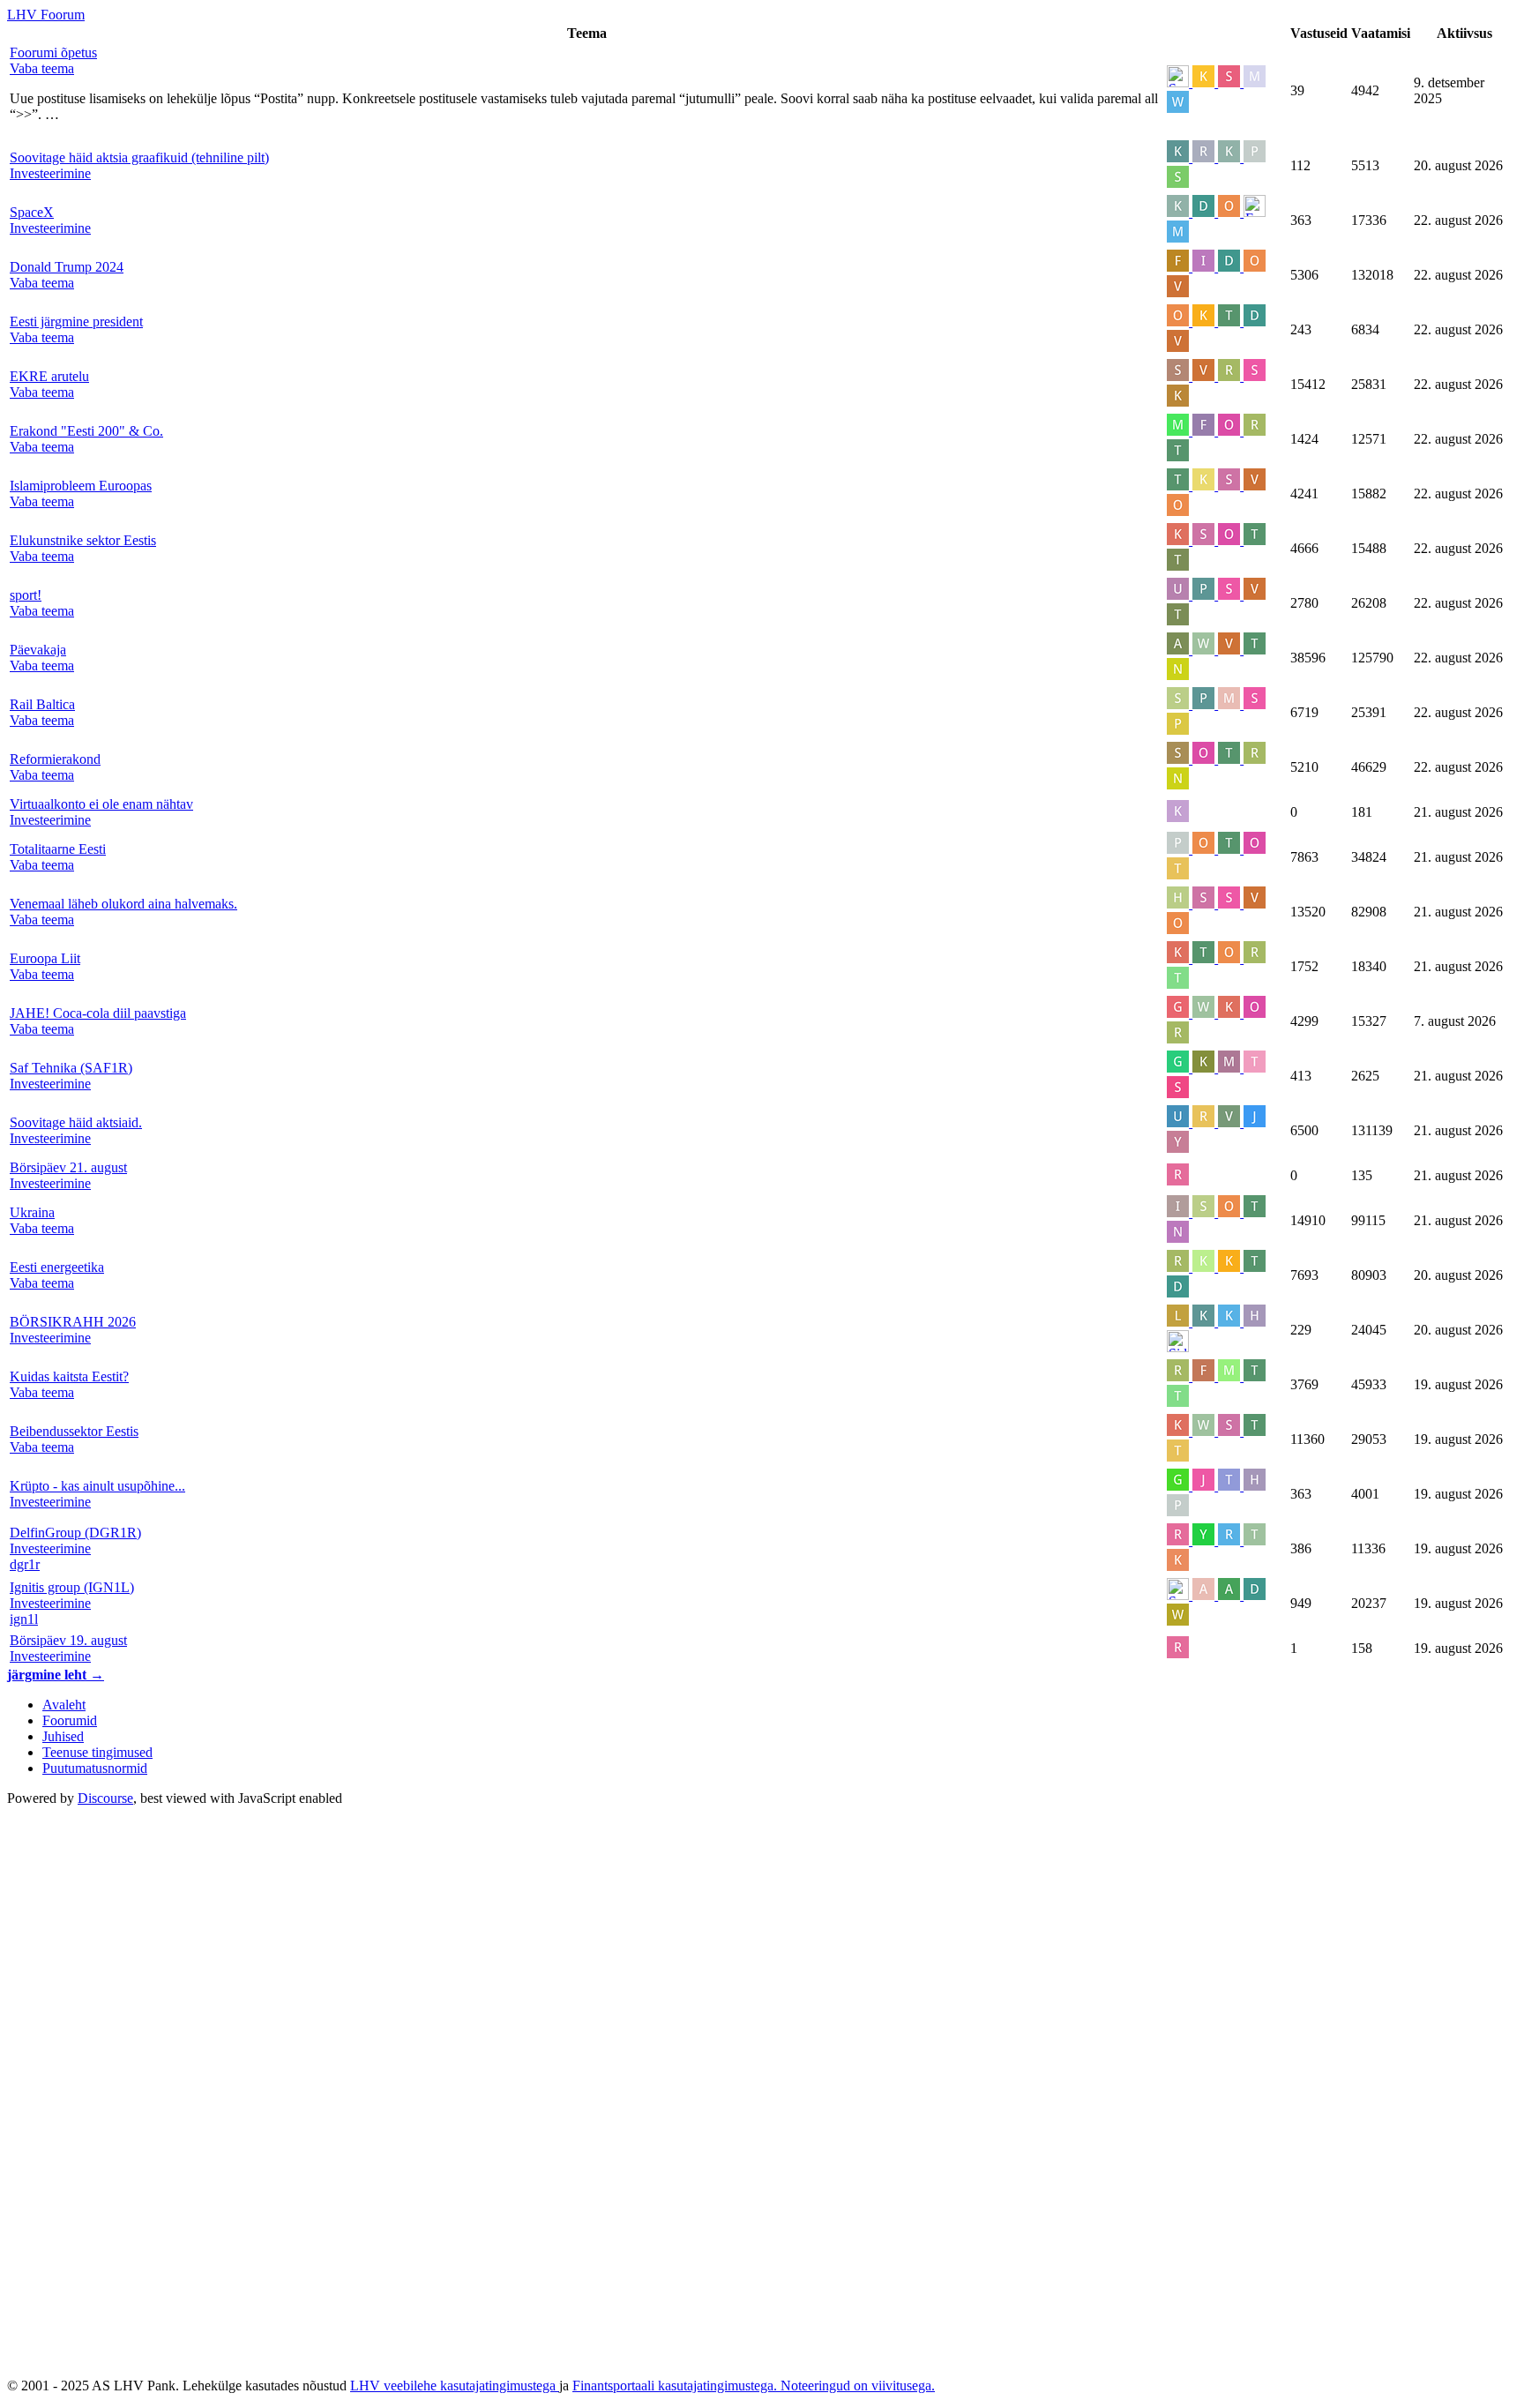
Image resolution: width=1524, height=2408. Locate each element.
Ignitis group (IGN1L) (72, 1587)
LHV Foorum (46, 15)
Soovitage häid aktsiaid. (76, 1122)
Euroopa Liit (45, 958)
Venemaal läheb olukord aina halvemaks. (123, 904)
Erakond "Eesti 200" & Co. (86, 431)
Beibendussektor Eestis (74, 1431)
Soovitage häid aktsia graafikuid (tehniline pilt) (139, 157)
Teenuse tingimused (97, 1752)
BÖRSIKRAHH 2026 (73, 1322)
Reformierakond (55, 759)
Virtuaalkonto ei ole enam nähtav (101, 804)
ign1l (24, 1619)
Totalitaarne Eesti (58, 849)
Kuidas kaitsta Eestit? (69, 1376)
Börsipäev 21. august (68, 1167)
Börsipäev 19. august (68, 1640)
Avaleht (64, 1705)
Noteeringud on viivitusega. (858, 2386)
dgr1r (25, 1564)
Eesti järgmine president (76, 322)
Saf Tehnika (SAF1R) (71, 1068)
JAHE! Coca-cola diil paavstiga (98, 1013)
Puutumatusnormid (95, 1768)
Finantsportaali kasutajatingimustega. (676, 2386)
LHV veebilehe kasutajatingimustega (455, 2386)
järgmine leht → (56, 1675)
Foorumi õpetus (53, 52)
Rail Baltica (42, 704)
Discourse (105, 1798)
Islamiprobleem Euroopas (81, 486)
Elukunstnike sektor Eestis (83, 540)
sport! (26, 595)
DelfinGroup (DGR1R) (75, 1533)
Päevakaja (38, 650)
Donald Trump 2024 (67, 267)
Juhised (63, 1736)
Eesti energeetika (57, 1267)
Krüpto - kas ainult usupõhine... (97, 1486)
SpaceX (32, 212)
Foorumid (70, 1720)
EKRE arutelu (49, 376)
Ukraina (32, 1212)
